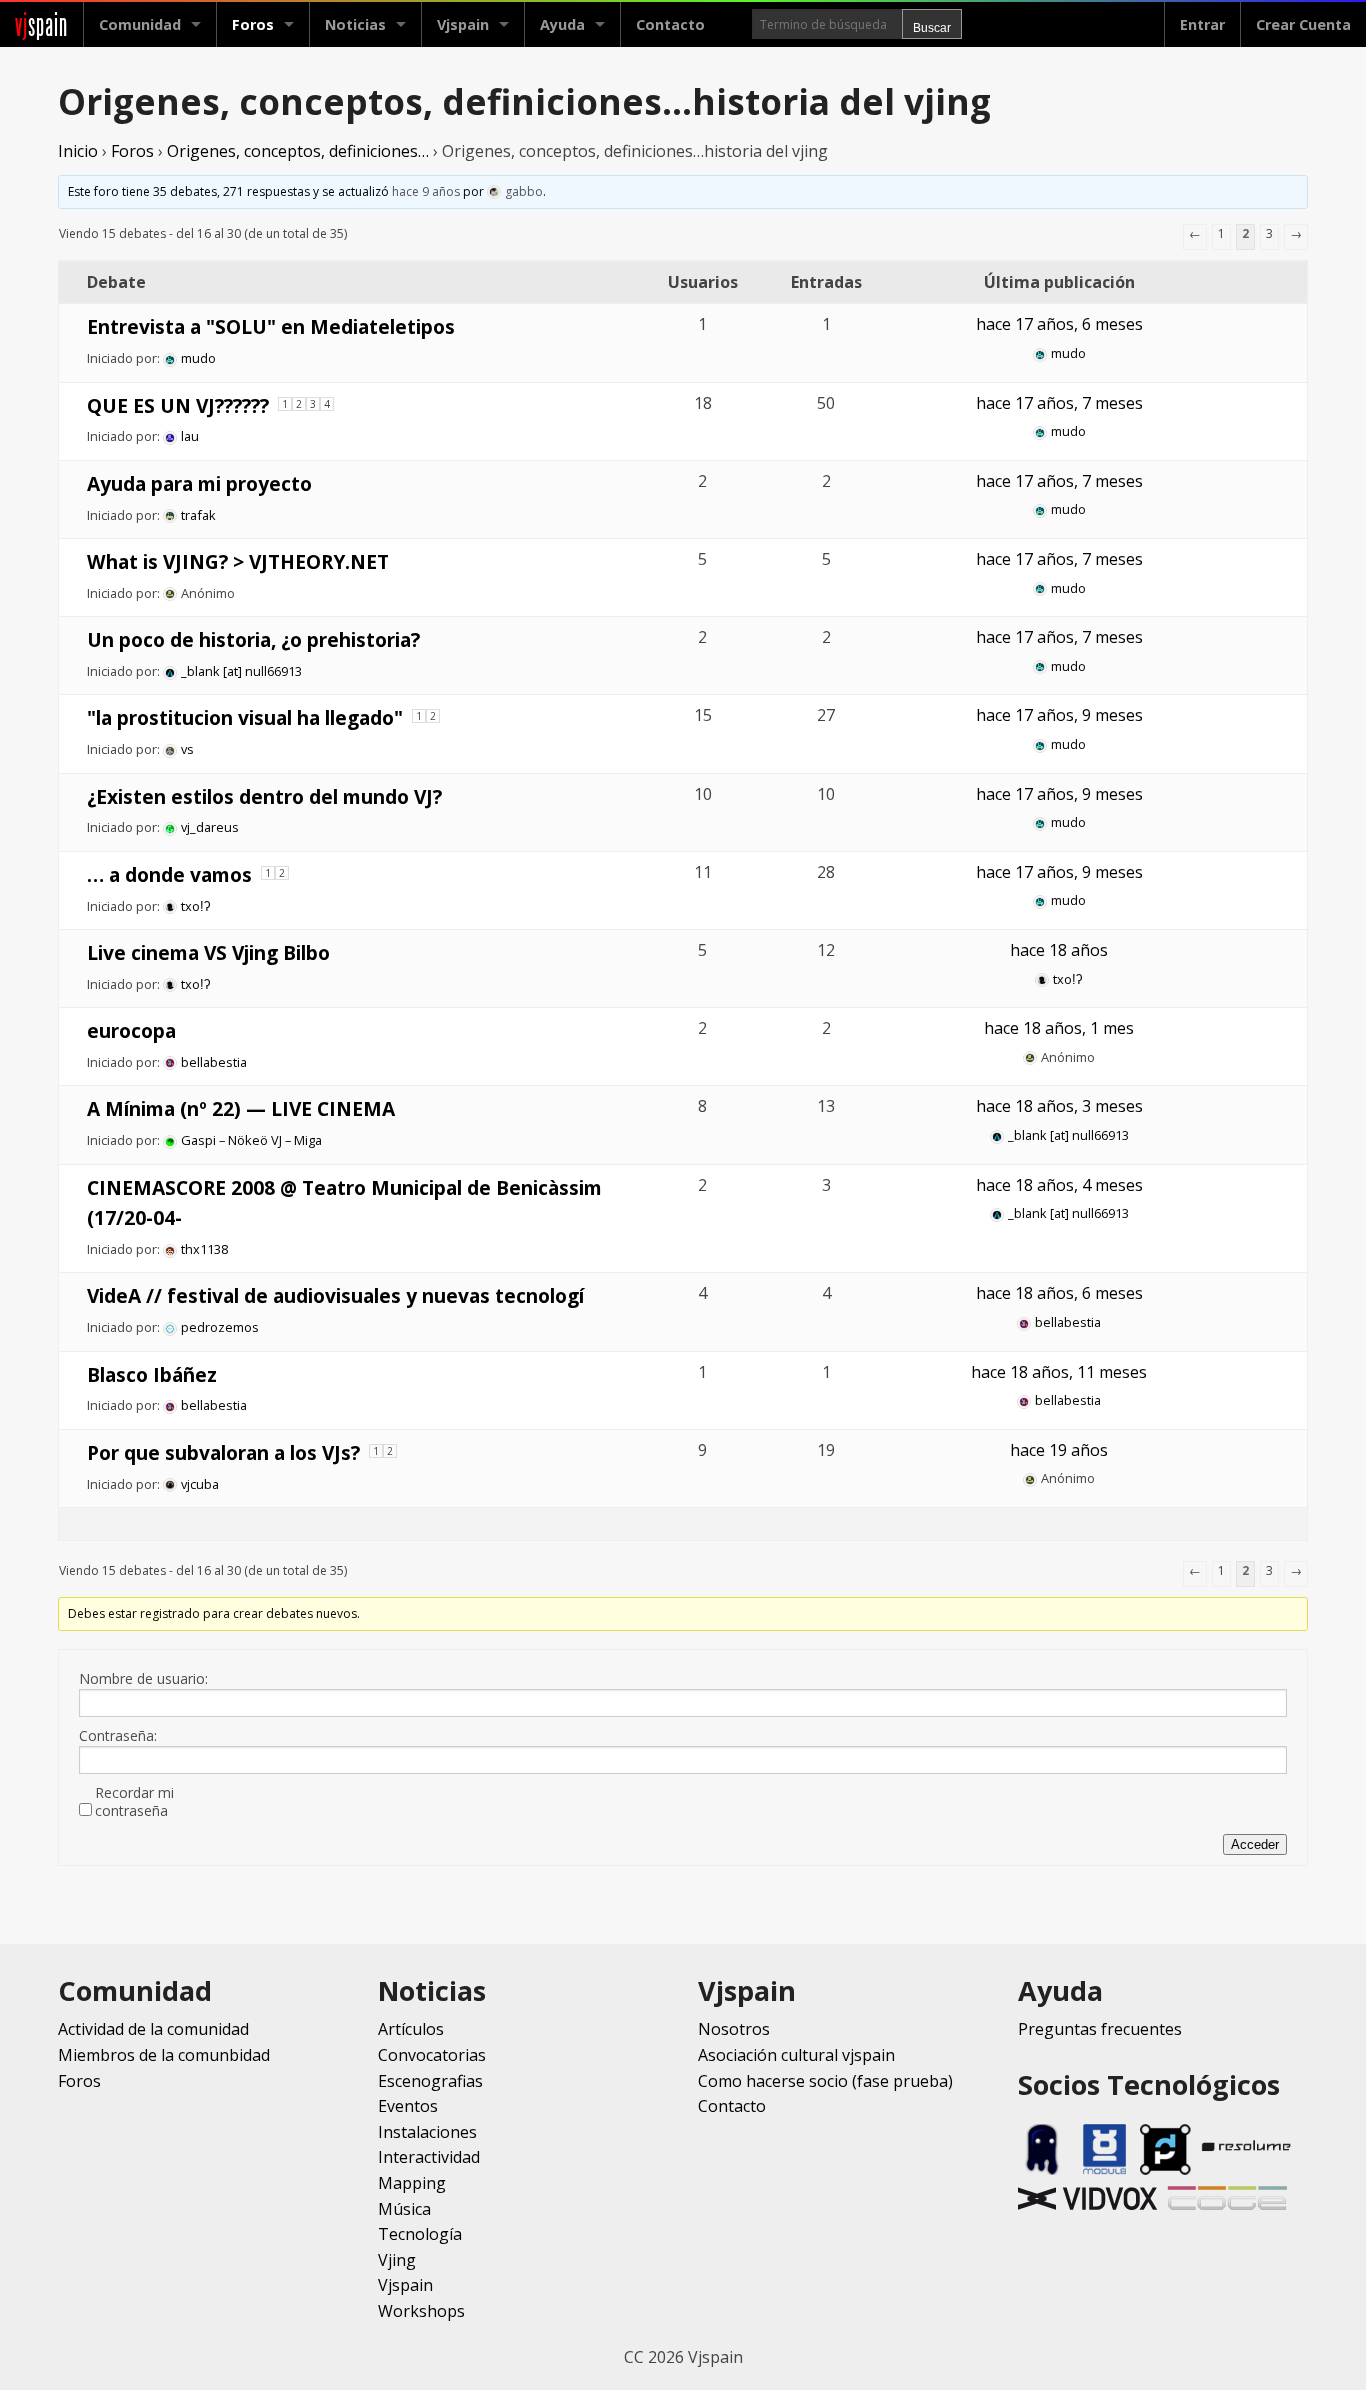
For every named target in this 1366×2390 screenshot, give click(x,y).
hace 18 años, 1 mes (1059, 1028)
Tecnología (420, 2234)
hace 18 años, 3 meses (1059, 1106)
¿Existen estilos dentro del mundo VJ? (264, 796)
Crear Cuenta (1303, 24)
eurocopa (131, 1030)
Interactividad (429, 2157)
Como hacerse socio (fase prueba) (825, 2081)
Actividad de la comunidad (153, 2029)
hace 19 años (1059, 1450)
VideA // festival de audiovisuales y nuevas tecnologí (335, 1295)
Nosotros (734, 2029)
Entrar (1202, 24)
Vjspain (405, 2285)
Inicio (78, 151)
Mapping (412, 2183)
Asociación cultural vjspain (796, 2055)
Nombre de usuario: (143, 1679)
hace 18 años (1059, 950)
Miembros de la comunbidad (164, 2055)
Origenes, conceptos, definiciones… (298, 151)
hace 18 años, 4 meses (1059, 1185)
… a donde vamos (169, 874)
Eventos (408, 2106)
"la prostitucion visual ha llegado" (245, 717)
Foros (253, 24)
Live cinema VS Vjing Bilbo (208, 952)
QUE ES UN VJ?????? (178, 405)
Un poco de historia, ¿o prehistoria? (253, 639)
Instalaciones (427, 2132)
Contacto (670, 24)
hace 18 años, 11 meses (1059, 1372)
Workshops (421, 2311)
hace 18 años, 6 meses (1059, 1293)
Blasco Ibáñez (152, 1374)
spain (41, 24)
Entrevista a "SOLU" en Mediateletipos (271, 326)
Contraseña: (118, 1736)
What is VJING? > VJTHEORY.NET (238, 561)
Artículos (411, 2029)
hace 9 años (426, 191)
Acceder (1255, 1844)
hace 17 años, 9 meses (1059, 715)
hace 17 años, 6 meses (1059, 324)
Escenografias (430, 2081)
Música (404, 2209)
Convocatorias (432, 2055)
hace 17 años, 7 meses (1059, 403)
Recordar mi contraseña (134, 1802)
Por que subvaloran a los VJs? (223, 1452)
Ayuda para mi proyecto (199, 483)
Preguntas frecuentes (1100, 2029)
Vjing (397, 2260)
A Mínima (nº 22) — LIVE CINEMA (241, 1108)
